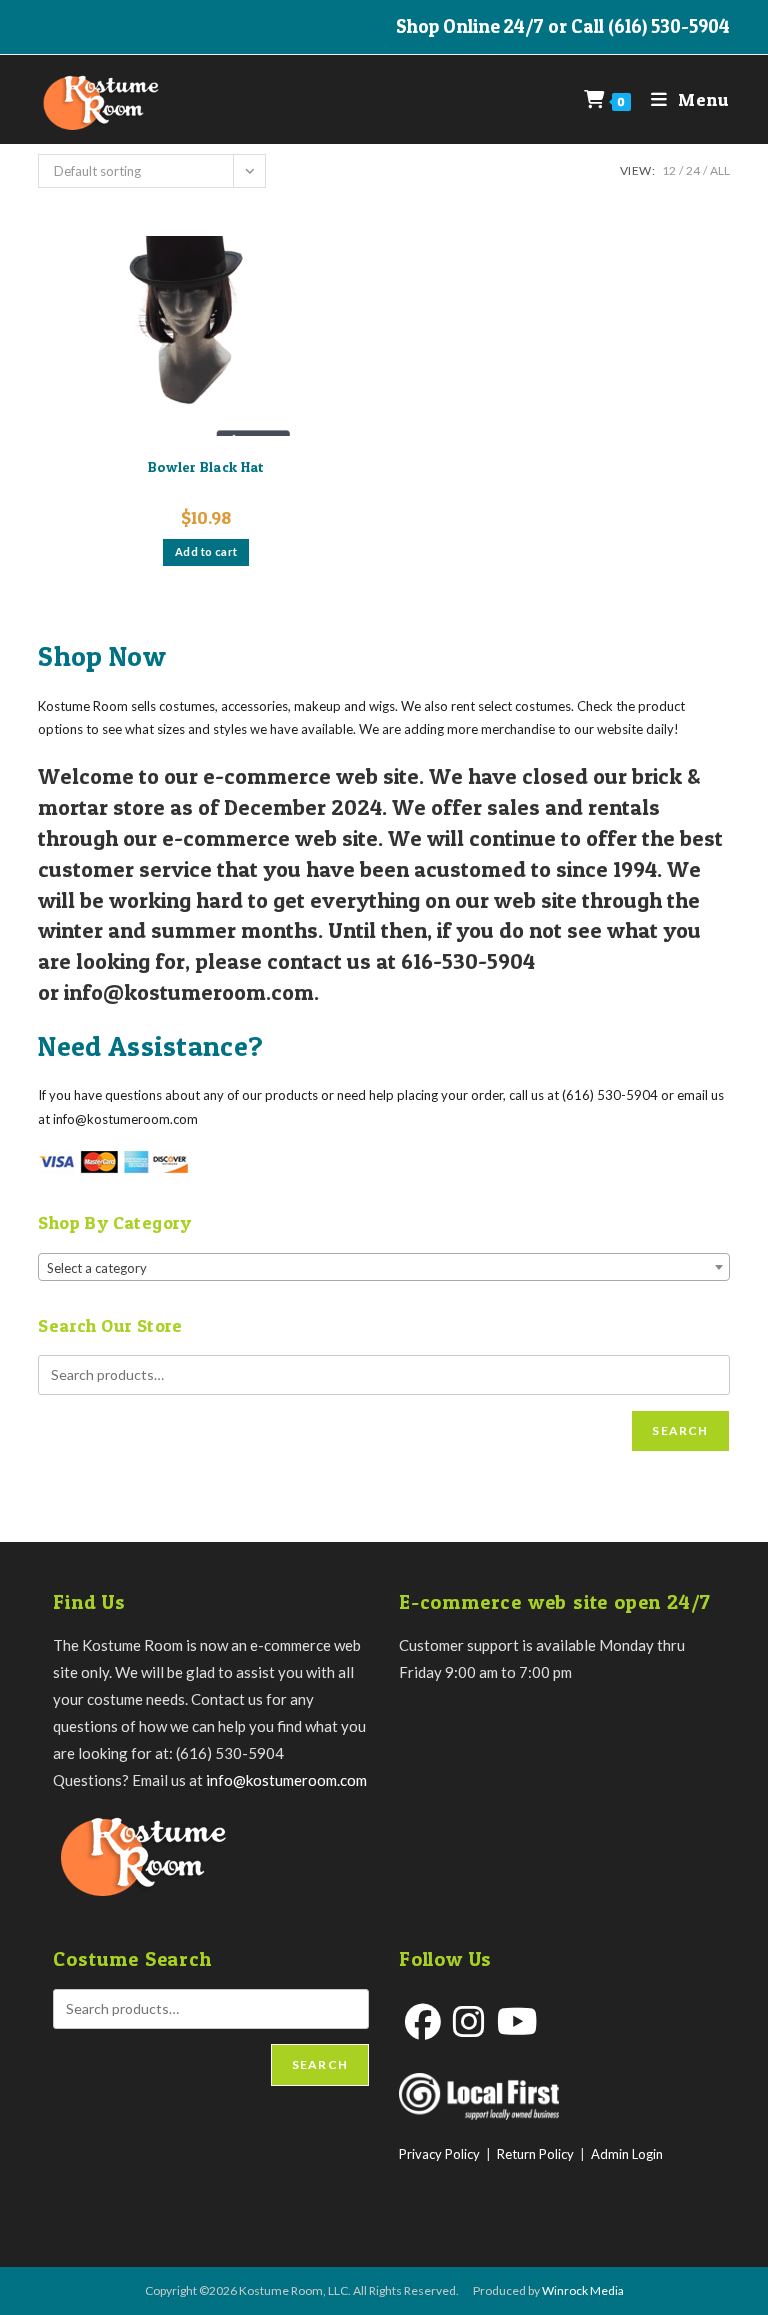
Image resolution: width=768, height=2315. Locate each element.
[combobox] (383, 1267)
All (720, 170)
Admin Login (627, 2154)
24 (693, 170)
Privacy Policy (439, 2154)
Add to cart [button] (206, 551)
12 (669, 170)
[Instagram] (469, 2021)
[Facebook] (423, 2021)
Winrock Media (583, 2290)
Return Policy (535, 2154)
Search (680, 1430)
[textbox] (383, 1268)
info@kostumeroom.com (286, 1780)
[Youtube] (517, 2021)
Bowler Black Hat (206, 466)
